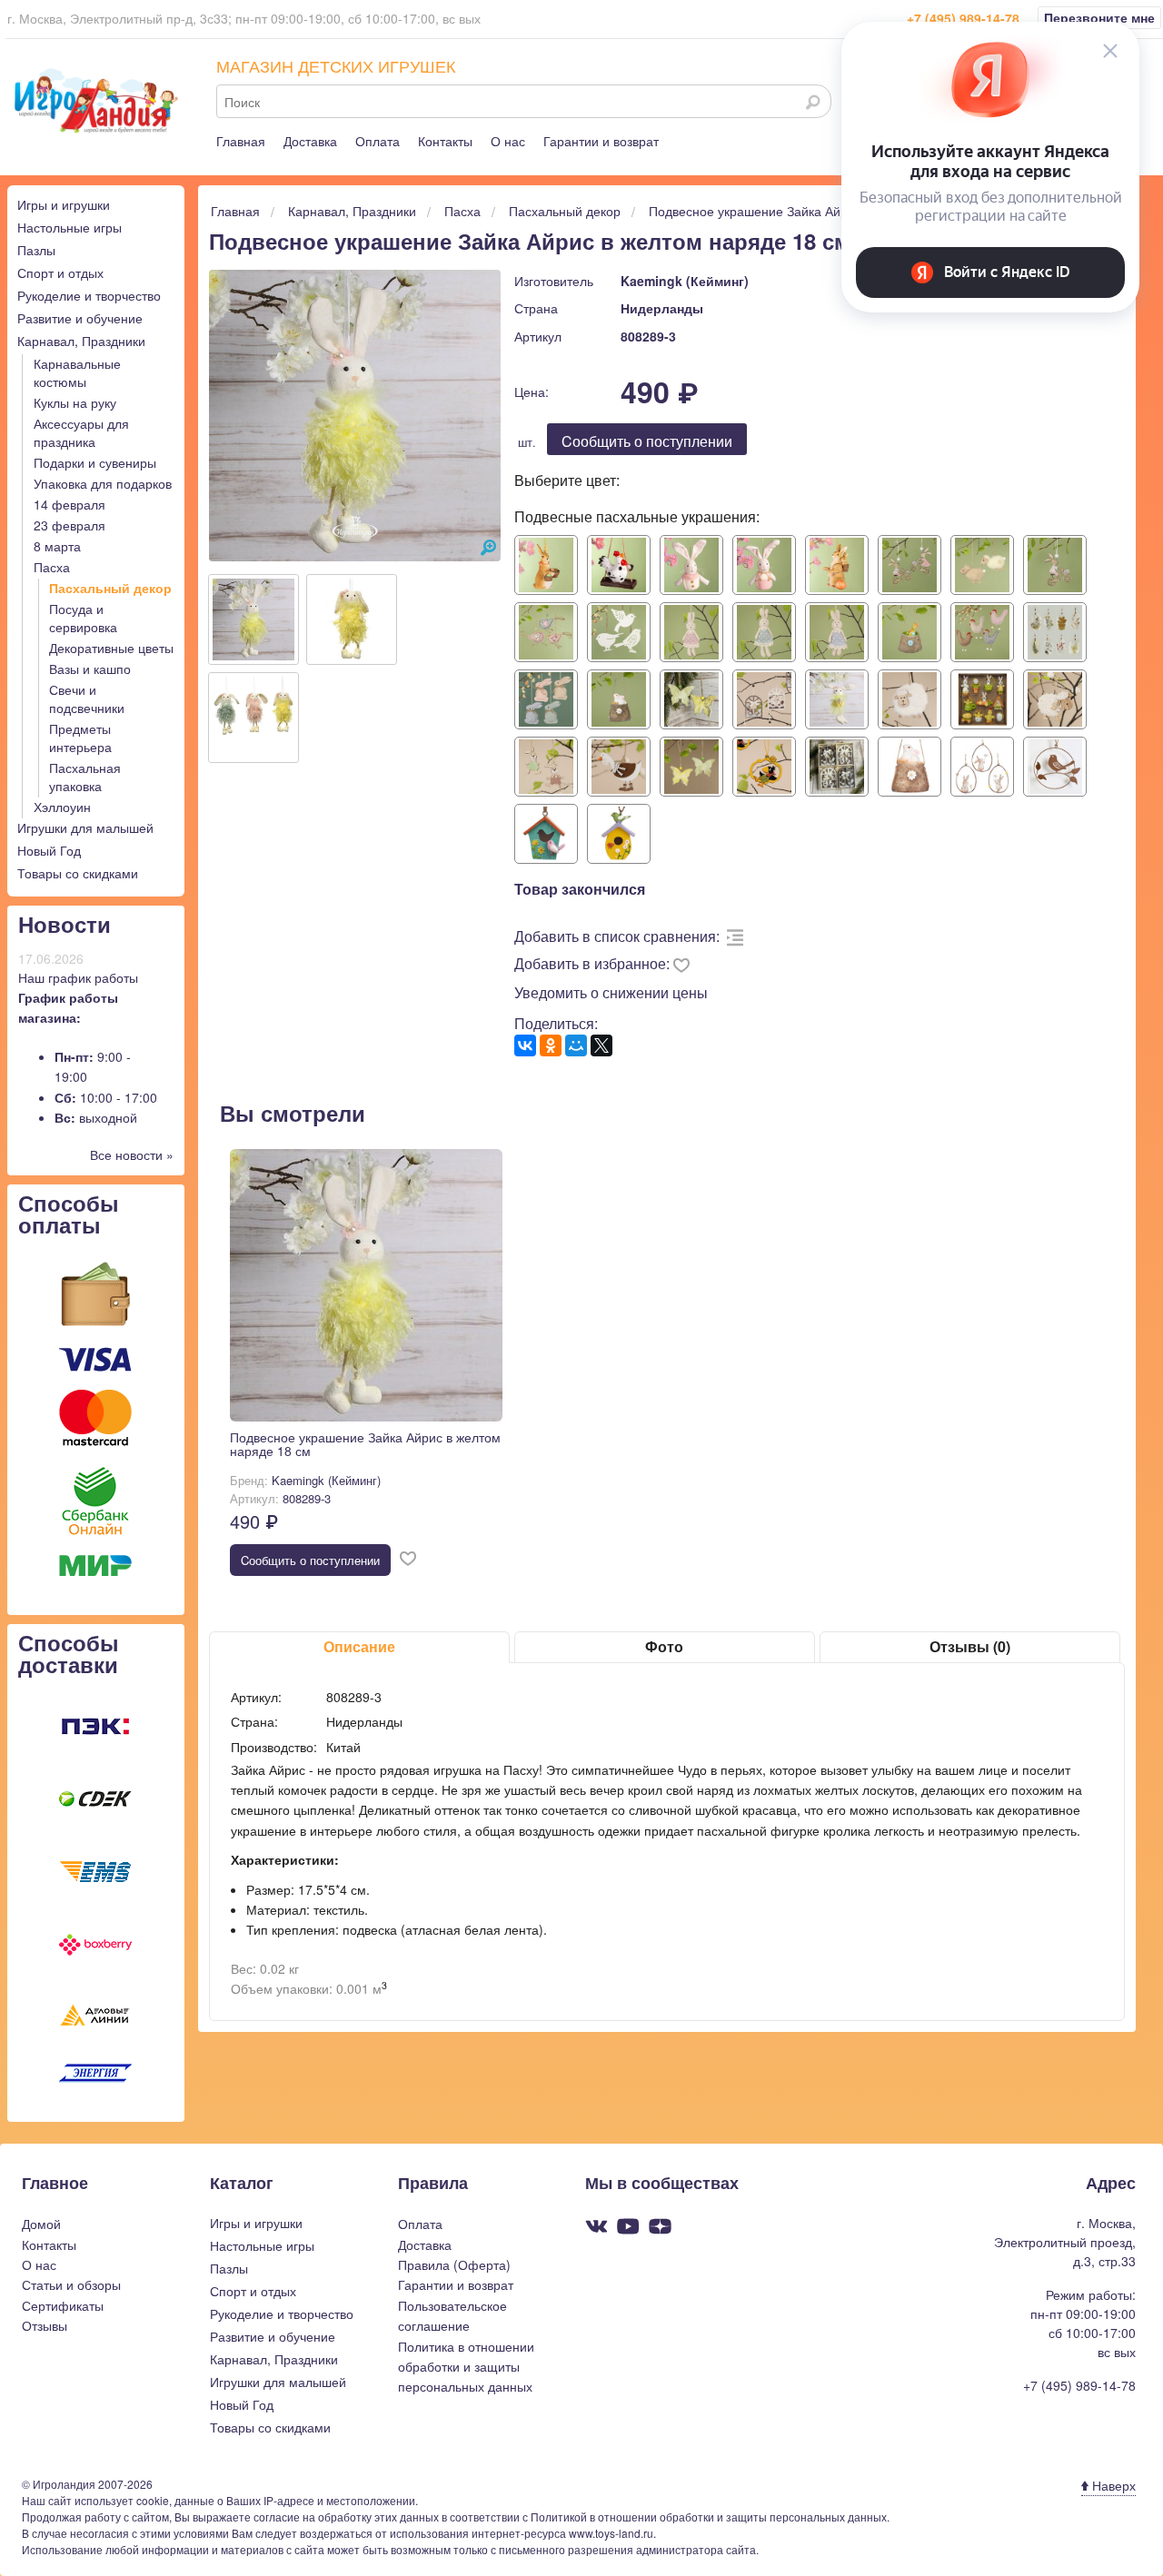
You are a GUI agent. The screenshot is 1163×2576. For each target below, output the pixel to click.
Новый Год (49, 850)
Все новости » (132, 1154)
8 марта (57, 546)
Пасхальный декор (110, 588)
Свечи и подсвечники (87, 698)
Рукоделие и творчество (89, 295)
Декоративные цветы (111, 648)
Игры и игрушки (64, 204)
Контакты (445, 141)
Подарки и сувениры (95, 462)
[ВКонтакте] (525, 1045)
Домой (41, 2224)
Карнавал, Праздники (81, 341)
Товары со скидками (78, 873)
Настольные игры (70, 227)
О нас (508, 141)
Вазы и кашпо (90, 669)
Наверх (1112, 2485)
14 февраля (70, 504)
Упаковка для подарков (103, 483)
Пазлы (36, 250)
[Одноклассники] (551, 1045)
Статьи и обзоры (71, 2284)
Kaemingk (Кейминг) (685, 281)
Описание (359, 1646)
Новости (65, 924)
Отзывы (45, 2325)
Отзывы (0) (970, 1646)
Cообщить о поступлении (647, 441)
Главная (241, 141)
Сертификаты (63, 2305)
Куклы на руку (75, 402)
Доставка (310, 141)
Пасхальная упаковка (85, 777)
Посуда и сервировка (83, 618)
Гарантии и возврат (601, 141)
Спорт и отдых (60, 272)
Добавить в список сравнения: (617, 936)
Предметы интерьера (80, 738)
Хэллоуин (62, 807)
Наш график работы (78, 977)
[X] (601, 1045)
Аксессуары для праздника (81, 432)
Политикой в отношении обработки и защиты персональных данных (709, 2517)
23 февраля (70, 525)
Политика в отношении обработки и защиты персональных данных (466, 2367)
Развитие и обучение (80, 318)
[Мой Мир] (576, 1045)
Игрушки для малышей (85, 827)
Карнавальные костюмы (77, 372)
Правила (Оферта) (454, 2264)
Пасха (52, 567)
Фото (664, 1646)
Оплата (378, 141)
